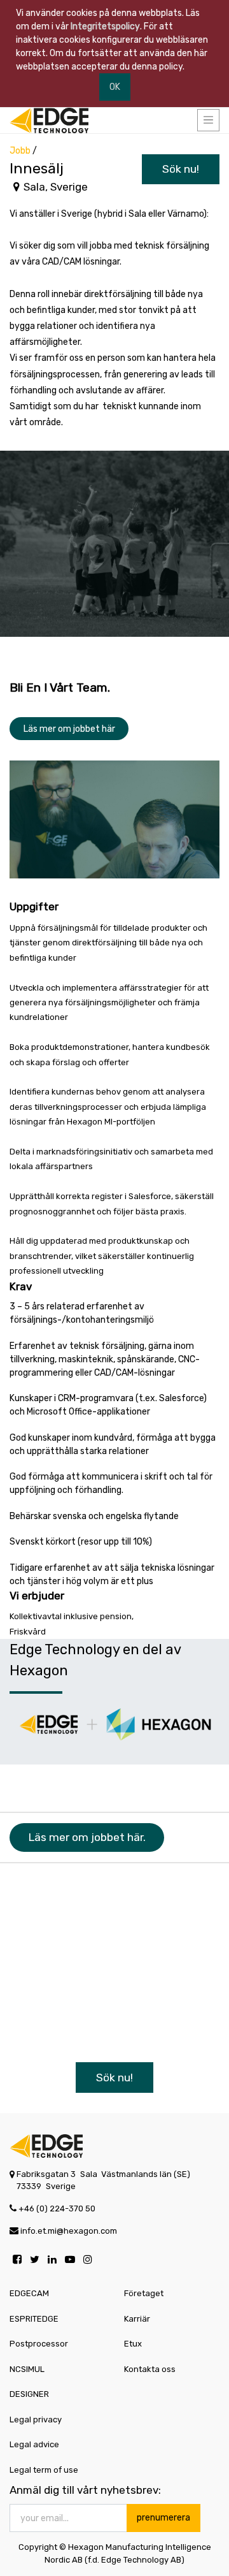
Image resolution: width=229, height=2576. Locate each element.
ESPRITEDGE (34, 2319)
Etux (133, 2344)
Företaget (144, 2293)
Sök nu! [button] (181, 169)
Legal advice (34, 2444)
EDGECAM (29, 2293)
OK (115, 87)
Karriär (137, 2319)
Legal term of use (44, 2470)
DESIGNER (29, 2394)
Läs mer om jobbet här (69, 729)
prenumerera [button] (163, 2518)
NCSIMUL (27, 2369)
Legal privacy (36, 2420)
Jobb (20, 151)
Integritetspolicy (105, 26)
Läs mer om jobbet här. (87, 1837)
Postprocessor (39, 2344)
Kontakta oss (150, 2369)
